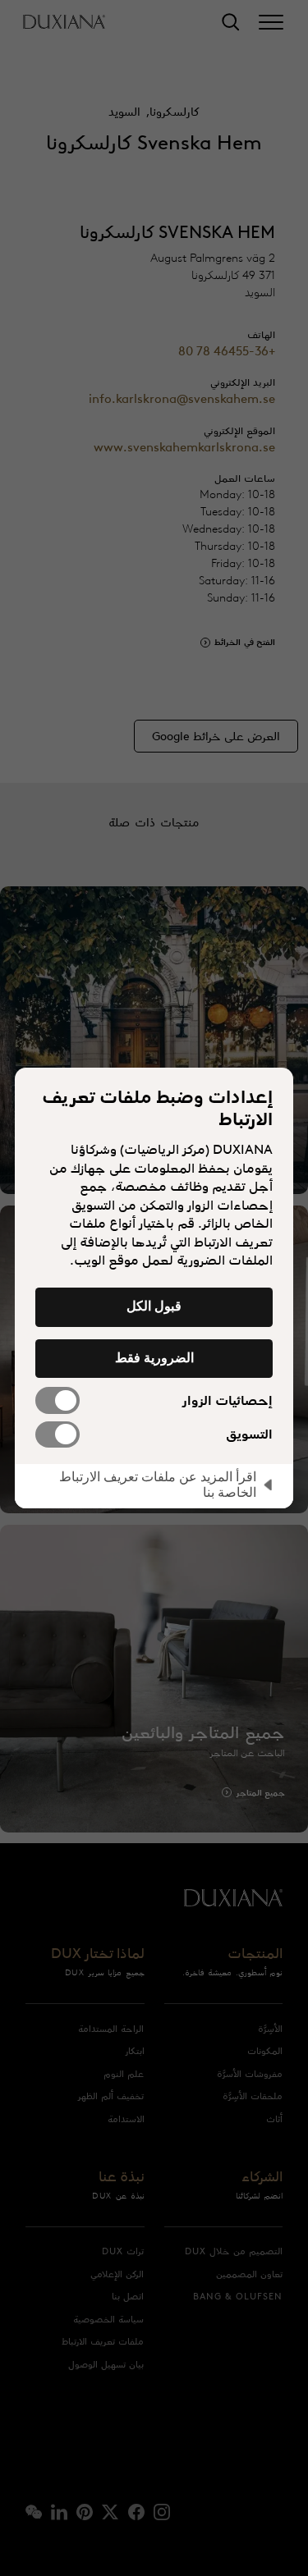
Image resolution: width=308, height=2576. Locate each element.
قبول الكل (154, 1306)
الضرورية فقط (154, 1357)
